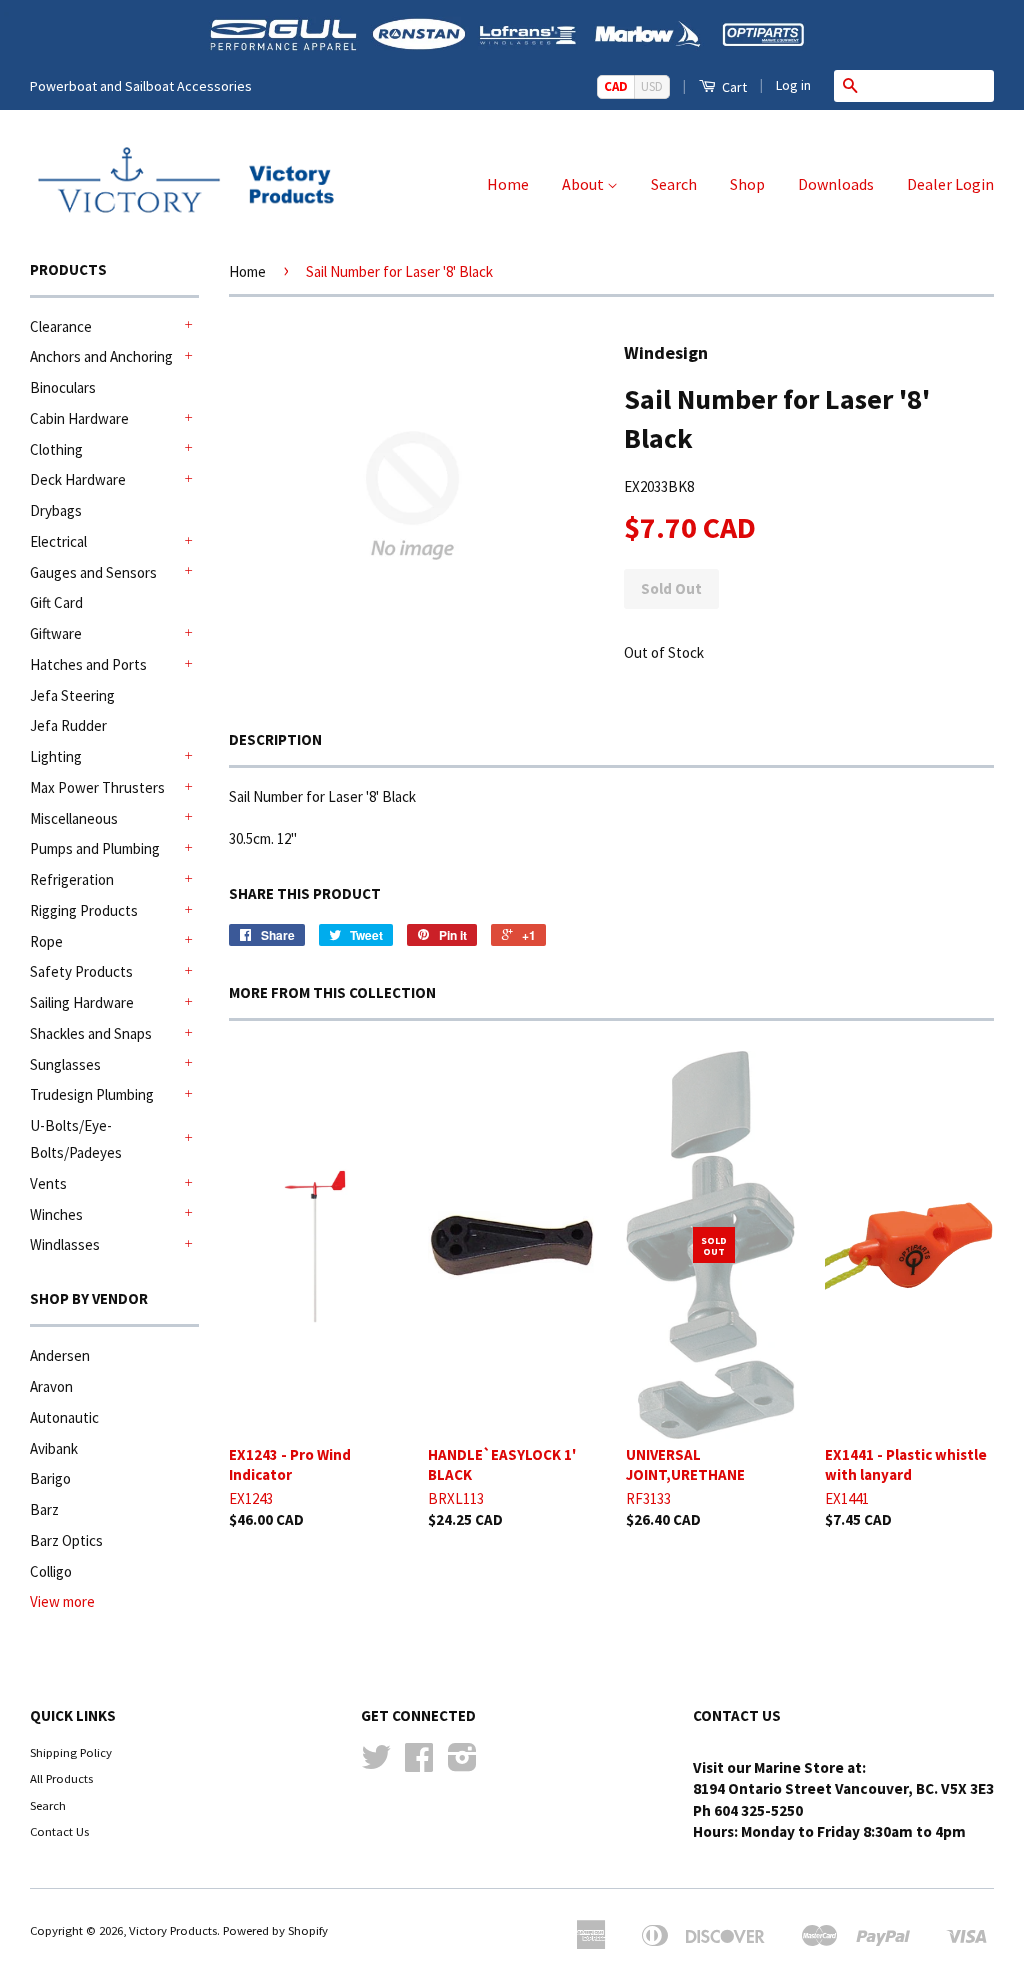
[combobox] (930, 86)
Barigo (50, 1478)
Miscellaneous (74, 818)
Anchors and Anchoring (101, 356)
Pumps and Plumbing (95, 848)
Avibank (54, 1448)
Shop (747, 184)
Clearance (61, 326)
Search (674, 184)
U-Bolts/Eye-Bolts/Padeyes (76, 1139)
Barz (44, 1509)
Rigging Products (84, 910)
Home (508, 184)
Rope (46, 941)
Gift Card (56, 602)
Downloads (836, 184)
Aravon (51, 1386)
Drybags (56, 510)
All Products (61, 1778)
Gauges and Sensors (93, 572)
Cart (733, 87)
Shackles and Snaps (91, 1033)
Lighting (56, 756)
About (584, 184)
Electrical (58, 541)
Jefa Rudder (68, 725)
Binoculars (63, 387)
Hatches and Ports (88, 664)
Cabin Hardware (79, 418)
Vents (48, 1183)
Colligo (51, 1571)
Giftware (56, 633)
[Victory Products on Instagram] (462, 1764)
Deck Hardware (78, 479)
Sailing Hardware (82, 1002)
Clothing (56, 449)
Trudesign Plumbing (92, 1094)
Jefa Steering (72, 695)
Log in (793, 85)
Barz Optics (66, 1540)
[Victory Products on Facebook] (419, 1764)
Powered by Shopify (275, 1930)
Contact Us (59, 1831)
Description (275, 739)
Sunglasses (65, 1064)
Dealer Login (950, 184)
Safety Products (81, 971)
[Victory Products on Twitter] (376, 1764)
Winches (56, 1214)
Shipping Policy (71, 1752)
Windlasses (65, 1244)
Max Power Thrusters (97, 787)
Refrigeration (72, 879)
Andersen (60, 1355)
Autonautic (64, 1417)
